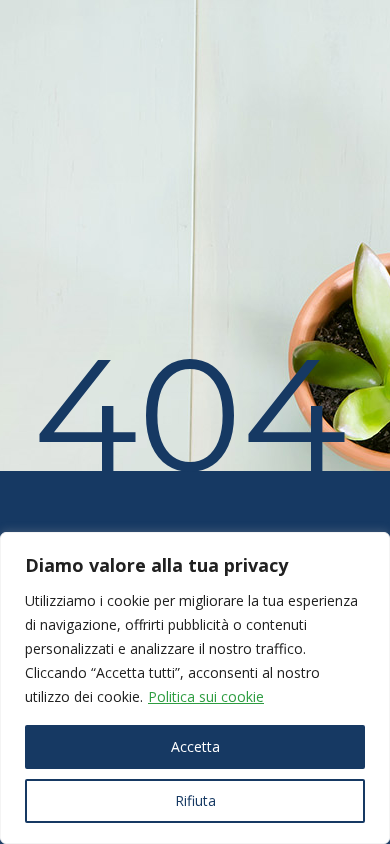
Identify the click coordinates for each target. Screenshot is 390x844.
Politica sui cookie (206, 696)
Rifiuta (195, 800)
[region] (195, 688)
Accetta (195, 746)
